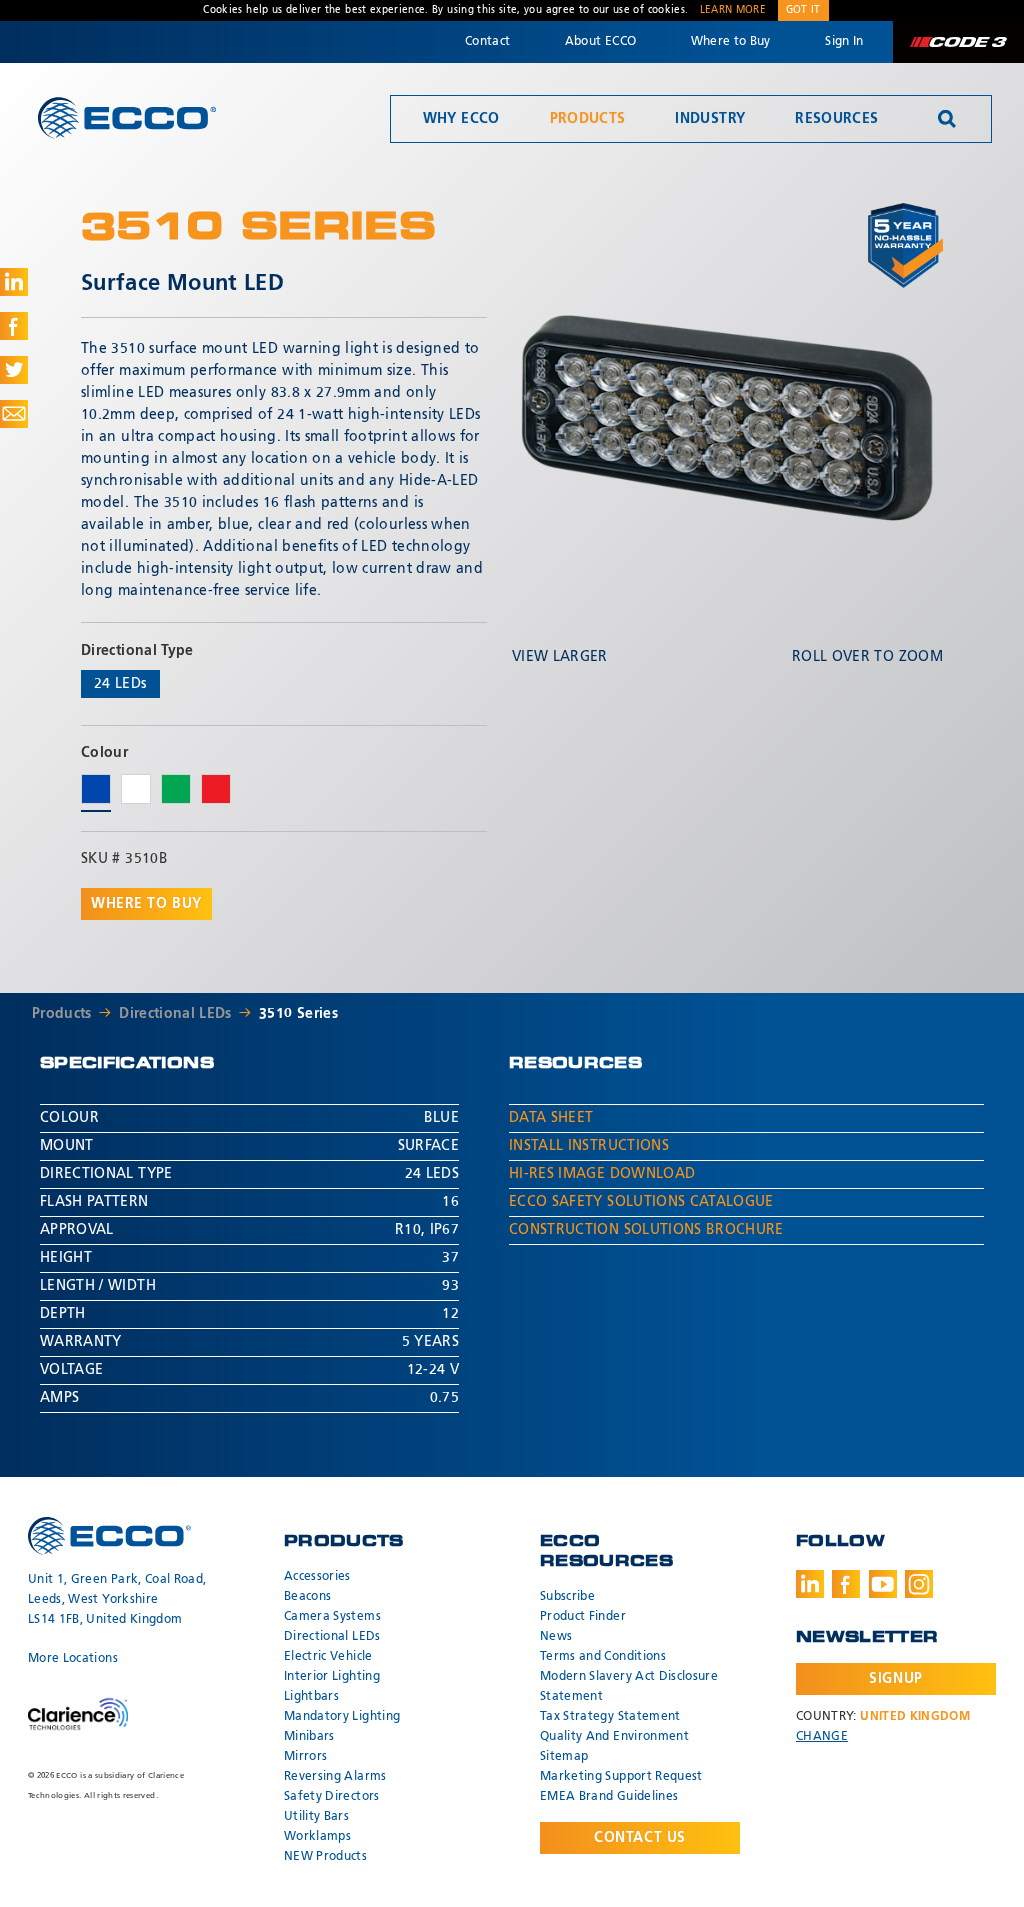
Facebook (846, 1584)
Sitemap (564, 1757)
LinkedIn (810, 1584)
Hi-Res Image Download (602, 1174)
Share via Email (14, 414)
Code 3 (958, 42)
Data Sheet (551, 1118)
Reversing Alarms (335, 1777)
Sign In (844, 42)
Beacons (307, 1597)
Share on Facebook (14, 326)
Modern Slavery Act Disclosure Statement (629, 1687)
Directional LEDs (175, 1014)
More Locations (73, 1659)
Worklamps (317, 1837)
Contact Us (640, 1838)
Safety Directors (332, 1797)
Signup (895, 1679)
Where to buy (146, 904)
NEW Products (325, 1857)
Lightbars (311, 1697)
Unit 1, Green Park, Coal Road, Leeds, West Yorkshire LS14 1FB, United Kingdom (117, 1600)
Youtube (883, 1584)
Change (822, 1737)
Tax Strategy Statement (610, 1717)
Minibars (309, 1737)
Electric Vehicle (328, 1657)
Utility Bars (316, 1817)
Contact (487, 42)
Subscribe (567, 1597)
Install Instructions (589, 1146)
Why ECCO (461, 119)
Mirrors (305, 1757)
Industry (710, 119)
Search (947, 119)
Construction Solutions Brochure (646, 1230)
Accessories (317, 1577)
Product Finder (583, 1617)
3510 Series (298, 1014)
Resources (836, 119)
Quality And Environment (614, 1737)
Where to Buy (731, 42)
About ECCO (601, 42)
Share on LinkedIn (14, 282)
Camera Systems (332, 1617)
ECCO (127, 117)
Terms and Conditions (603, 1657)
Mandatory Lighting (342, 1717)
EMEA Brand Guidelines (609, 1797)
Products (588, 119)
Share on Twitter (14, 370)
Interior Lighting (332, 1677)
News (556, 1637)
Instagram (919, 1584)
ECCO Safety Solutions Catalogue (641, 1202)
